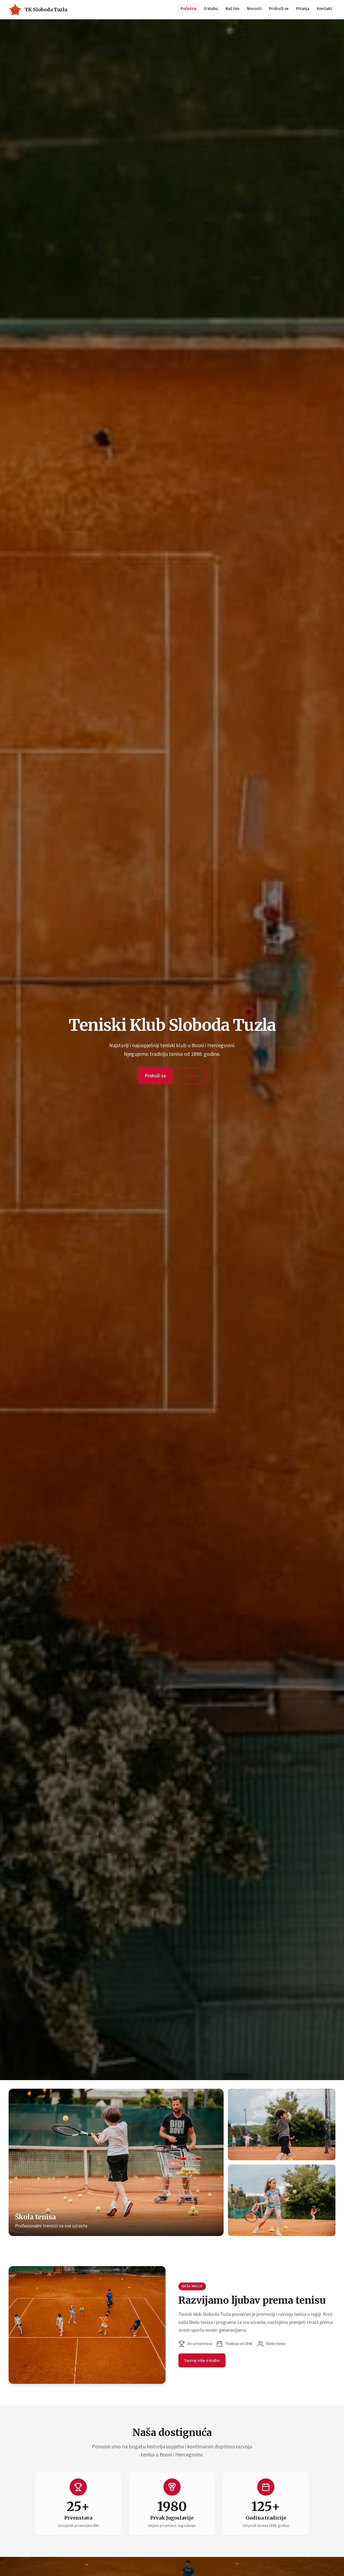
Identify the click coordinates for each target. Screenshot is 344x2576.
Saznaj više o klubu (202, 2360)
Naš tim (232, 9)
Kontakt (325, 9)
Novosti (254, 9)
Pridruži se (279, 9)
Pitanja (303, 9)
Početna (188, 9)
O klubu (211, 9)
